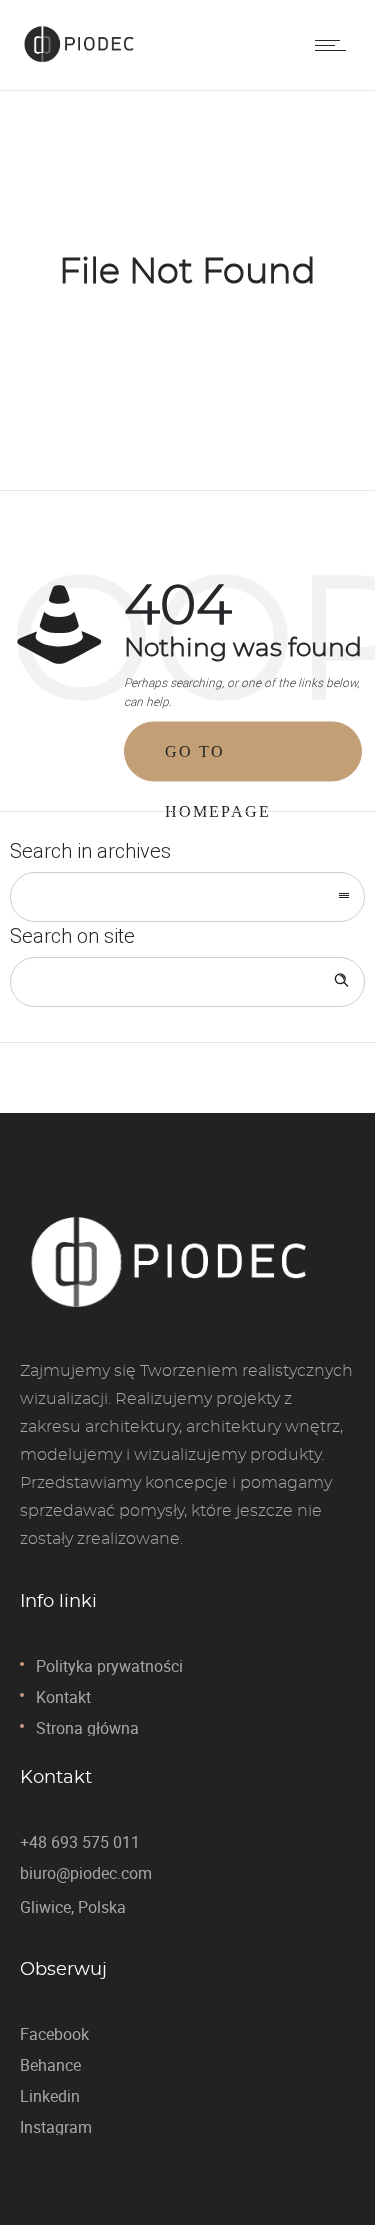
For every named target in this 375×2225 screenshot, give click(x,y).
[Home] (79, 63)
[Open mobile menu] (335, 45)
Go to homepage (218, 763)
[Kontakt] (187, 1704)
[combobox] (187, 897)
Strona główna (87, 1728)
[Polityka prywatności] (187, 1673)
